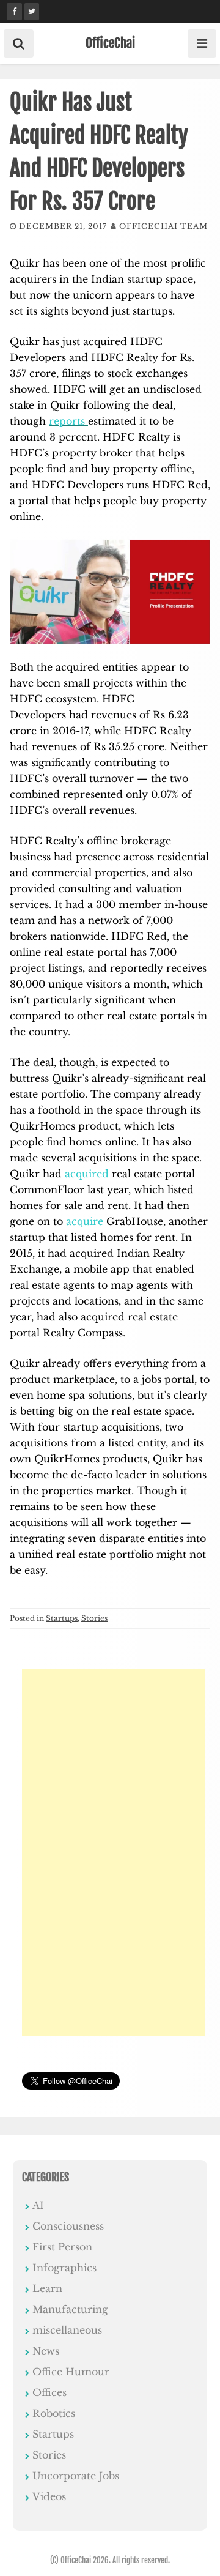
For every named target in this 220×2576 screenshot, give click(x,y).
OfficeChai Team (163, 226)
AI (38, 2205)
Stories (94, 1618)
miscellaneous (67, 2330)
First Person (62, 2247)
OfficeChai (110, 43)
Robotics (54, 2413)
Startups (62, 1618)
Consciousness (68, 2226)
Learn (47, 2288)
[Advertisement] (114, 1852)
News (46, 2351)
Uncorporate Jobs (76, 2476)
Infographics (64, 2268)
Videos (49, 2496)
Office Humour (71, 2372)
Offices (50, 2392)
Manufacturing (70, 2309)
